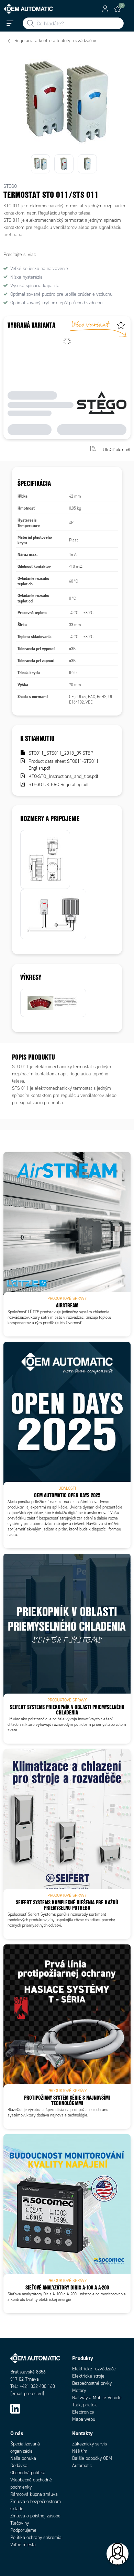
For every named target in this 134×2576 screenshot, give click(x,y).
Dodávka (19, 2465)
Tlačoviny (20, 2523)
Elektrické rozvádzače (94, 2369)
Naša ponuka (23, 2458)
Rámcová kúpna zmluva (34, 2494)
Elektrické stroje (88, 2376)
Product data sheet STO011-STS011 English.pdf (64, 765)
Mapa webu (84, 2419)
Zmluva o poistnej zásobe (35, 2516)
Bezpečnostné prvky (92, 2383)
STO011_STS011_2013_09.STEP (61, 753)
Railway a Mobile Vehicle (97, 2398)
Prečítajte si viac (20, 254)
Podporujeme (23, 2530)
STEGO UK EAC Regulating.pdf (59, 785)
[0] (118, 9)
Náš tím (80, 2451)
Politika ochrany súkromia (36, 2537)
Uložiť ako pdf (117, 449)
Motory (79, 2390)
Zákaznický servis (90, 2444)
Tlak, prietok (85, 2405)
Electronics (83, 2412)
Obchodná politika (28, 2473)
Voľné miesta (23, 2545)
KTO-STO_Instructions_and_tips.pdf (63, 776)
